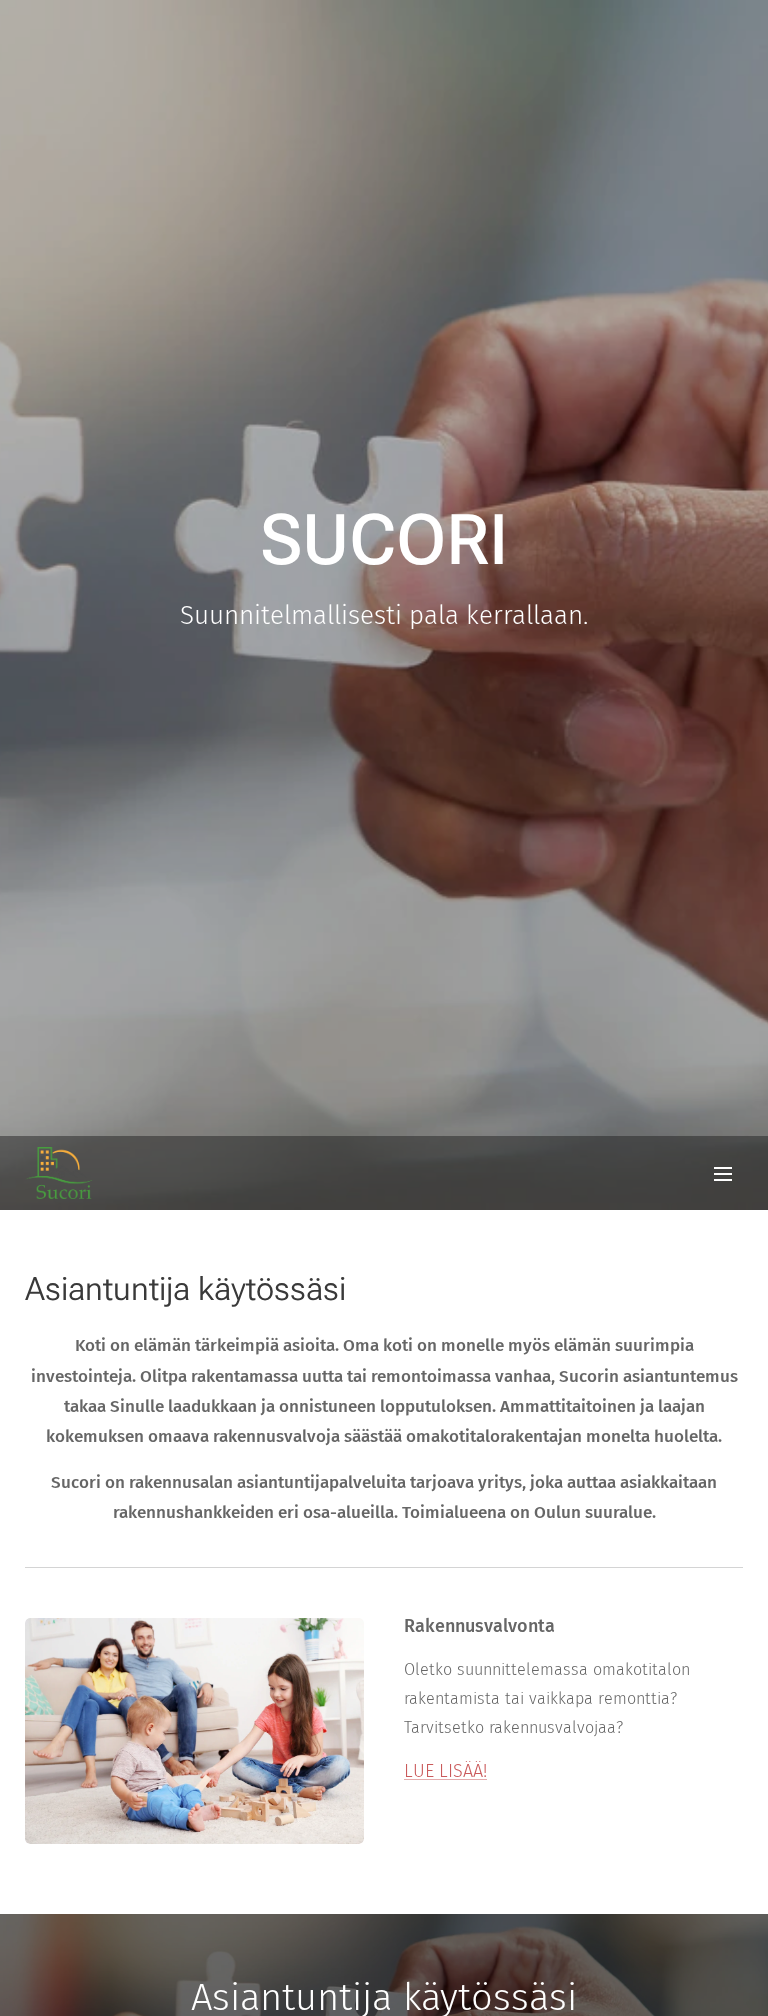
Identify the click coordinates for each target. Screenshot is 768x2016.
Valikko (723, 1173)
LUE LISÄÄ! (445, 1771)
